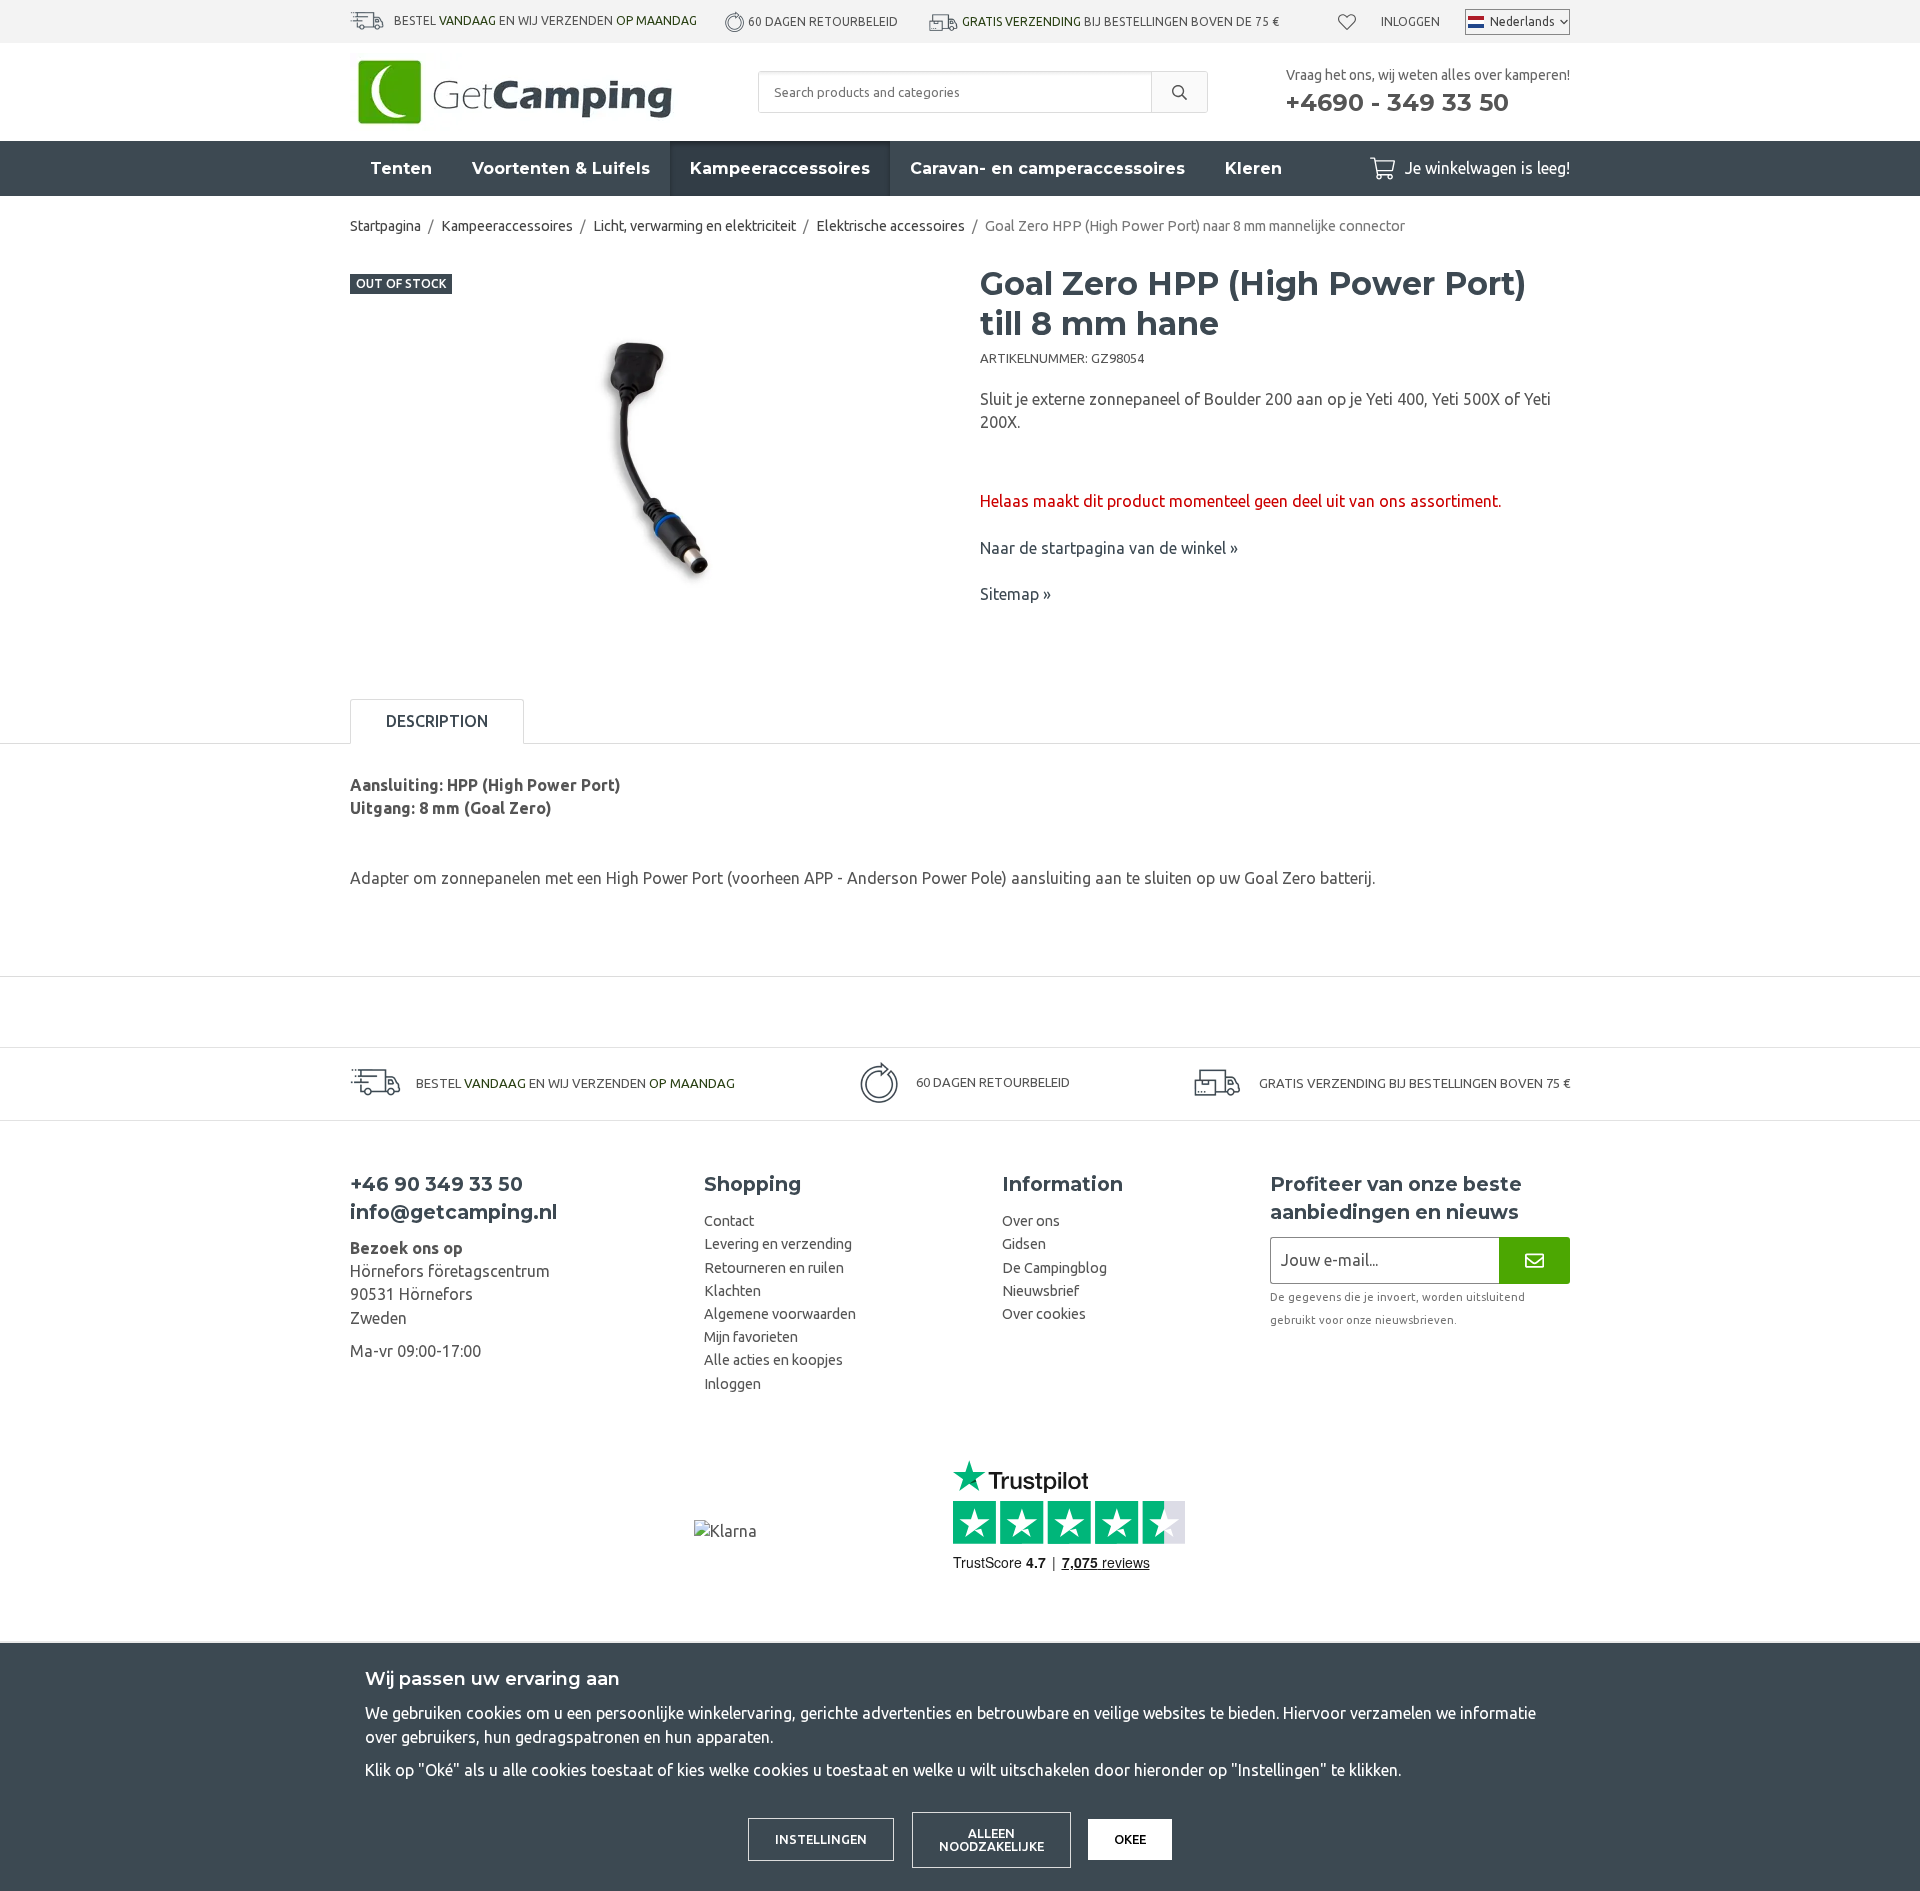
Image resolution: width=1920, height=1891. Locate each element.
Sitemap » (1015, 594)
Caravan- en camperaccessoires (1047, 168)
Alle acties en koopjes (773, 1360)
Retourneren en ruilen (774, 1268)
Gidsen (1024, 1244)
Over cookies (1044, 1314)
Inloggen (1410, 21)
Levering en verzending (778, 1244)
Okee (1130, 1839)
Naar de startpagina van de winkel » (1109, 548)
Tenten (401, 168)
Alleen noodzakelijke (991, 1839)
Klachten (732, 1291)
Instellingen (821, 1839)
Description (437, 721)
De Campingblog (1054, 1268)
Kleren (1253, 168)
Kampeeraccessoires (780, 168)
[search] (1179, 92)
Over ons (1031, 1221)
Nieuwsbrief (1040, 1291)
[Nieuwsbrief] (1534, 1260)
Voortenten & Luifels (561, 168)
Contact (729, 1221)
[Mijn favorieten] (1347, 22)
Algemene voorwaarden (780, 1314)
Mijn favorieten (751, 1337)
